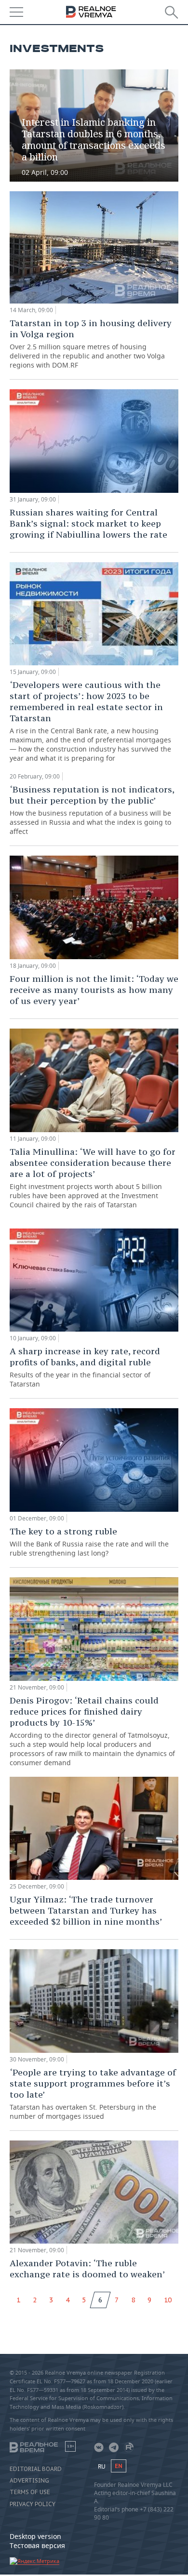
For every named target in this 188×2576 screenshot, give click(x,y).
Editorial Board (36, 2469)
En (119, 2466)
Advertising (29, 2481)
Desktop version (35, 2536)
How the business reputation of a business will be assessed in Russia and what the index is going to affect (92, 810)
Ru (102, 2466)
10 (168, 2300)
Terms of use (30, 2492)
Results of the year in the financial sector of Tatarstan (85, 1367)
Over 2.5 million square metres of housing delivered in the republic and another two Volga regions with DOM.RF (91, 343)
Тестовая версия (37, 2545)
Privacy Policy (33, 2504)
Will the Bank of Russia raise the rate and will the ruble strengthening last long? (89, 1542)
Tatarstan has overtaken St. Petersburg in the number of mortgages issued (93, 2094)
